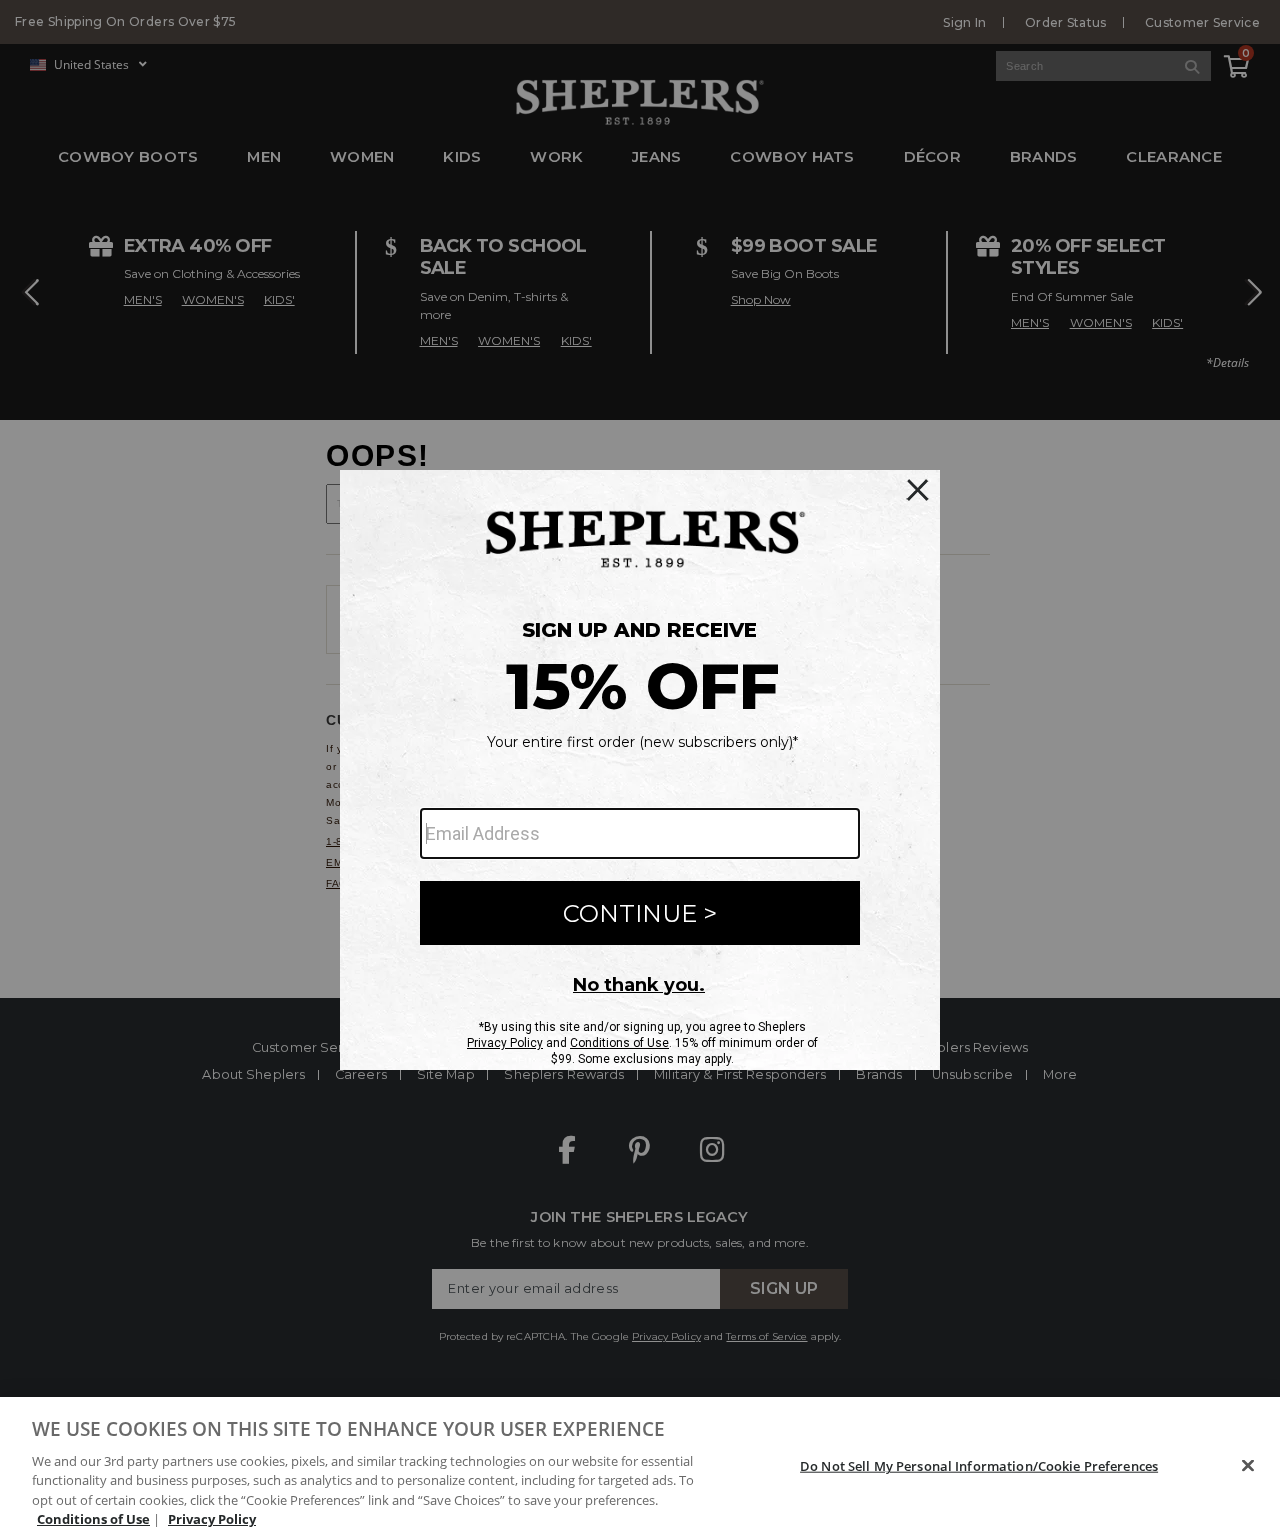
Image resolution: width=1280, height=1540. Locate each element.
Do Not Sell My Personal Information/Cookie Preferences (979, 1466)
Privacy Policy (212, 1519)
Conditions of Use (93, 1519)
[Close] (1248, 1466)
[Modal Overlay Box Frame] (640, 770)
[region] (640, 1468)
